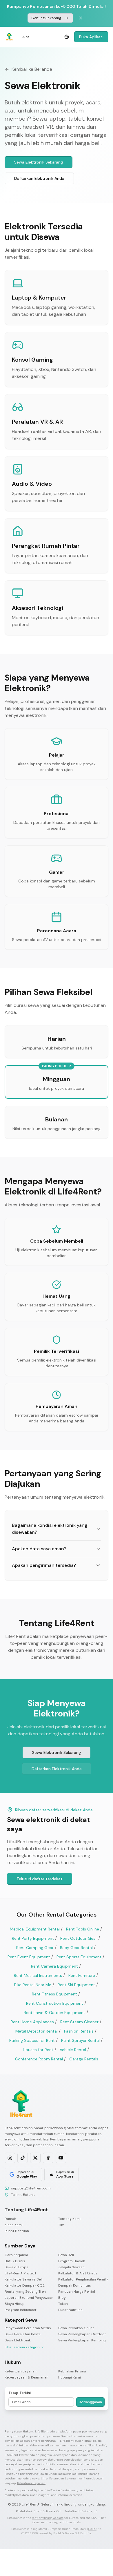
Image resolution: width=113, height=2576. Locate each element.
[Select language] (67, 37)
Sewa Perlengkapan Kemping (82, 2340)
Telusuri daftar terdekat (40, 1879)
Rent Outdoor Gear (79, 1938)
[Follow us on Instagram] (10, 2158)
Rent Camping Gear (35, 1948)
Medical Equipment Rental (35, 1929)
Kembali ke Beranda (32, 69)
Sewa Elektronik (18, 2340)
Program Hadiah (72, 2261)
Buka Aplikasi (91, 37)
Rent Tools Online (83, 1929)
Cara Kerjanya (16, 2255)
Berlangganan (90, 2402)
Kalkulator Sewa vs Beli (24, 2279)
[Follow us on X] (35, 2158)
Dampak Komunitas (75, 2286)
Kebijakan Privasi (72, 2371)
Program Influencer (21, 2310)
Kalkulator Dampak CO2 (25, 2286)
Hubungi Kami (70, 2378)
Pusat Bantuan (17, 2231)
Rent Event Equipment (29, 1957)
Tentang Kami (69, 2219)
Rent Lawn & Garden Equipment (54, 2013)
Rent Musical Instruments (38, 1975)
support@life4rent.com (31, 2188)
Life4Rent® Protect (20, 2273)
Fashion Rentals (79, 2031)
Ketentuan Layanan (21, 2371)
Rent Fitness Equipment (54, 1994)
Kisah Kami (14, 2225)
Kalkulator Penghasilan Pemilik (83, 2279)
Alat (26, 37)
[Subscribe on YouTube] (61, 2158)
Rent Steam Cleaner (79, 2022)
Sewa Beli (66, 2255)
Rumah (10, 2219)
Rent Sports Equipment (79, 1957)
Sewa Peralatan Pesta (23, 2334)
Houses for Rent (38, 2050)
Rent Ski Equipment (76, 1985)
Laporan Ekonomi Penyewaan (29, 2298)
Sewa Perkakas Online (76, 2328)
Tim (61, 2225)
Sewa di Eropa (17, 2267)
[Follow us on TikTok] (23, 2158)
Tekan (63, 2304)
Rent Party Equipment (33, 1938)
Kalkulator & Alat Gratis (78, 2273)
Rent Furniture (82, 1975)
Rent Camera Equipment (54, 1966)
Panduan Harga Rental (77, 2292)
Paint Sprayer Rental (80, 2040)
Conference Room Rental (39, 2059)
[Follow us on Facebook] (48, 2158)
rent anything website (48, 2518)
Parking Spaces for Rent (32, 2040)
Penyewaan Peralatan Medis (28, 2328)
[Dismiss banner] (81, 18)
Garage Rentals (84, 2059)
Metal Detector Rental (37, 2031)
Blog (62, 2298)
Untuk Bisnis (15, 2261)
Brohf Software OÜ (47, 2511)
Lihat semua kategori (22, 2347)
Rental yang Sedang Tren (25, 2292)
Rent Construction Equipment (55, 2003)
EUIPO (92, 2529)
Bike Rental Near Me (33, 1985)
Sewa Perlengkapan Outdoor (82, 2334)
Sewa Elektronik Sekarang (39, 162)
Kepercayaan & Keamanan (27, 2378)
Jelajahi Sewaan (71, 2267)
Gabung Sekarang (46, 18)
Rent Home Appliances (32, 2022)
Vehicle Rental (73, 2050)
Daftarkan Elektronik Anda (39, 178)
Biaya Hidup (15, 2304)
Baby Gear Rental (76, 1948)
